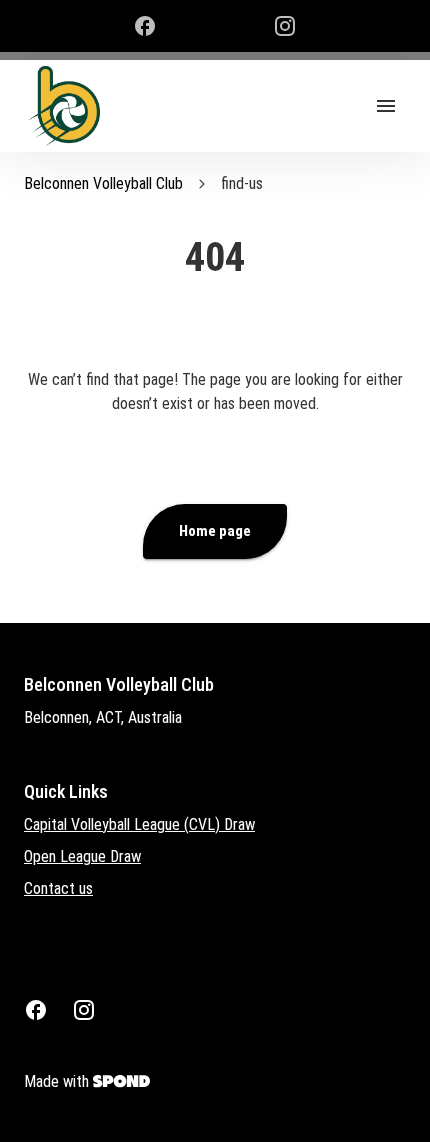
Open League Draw (82, 856)
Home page (215, 531)
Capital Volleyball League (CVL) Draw (139, 824)
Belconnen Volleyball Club (103, 183)
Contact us (58, 888)
